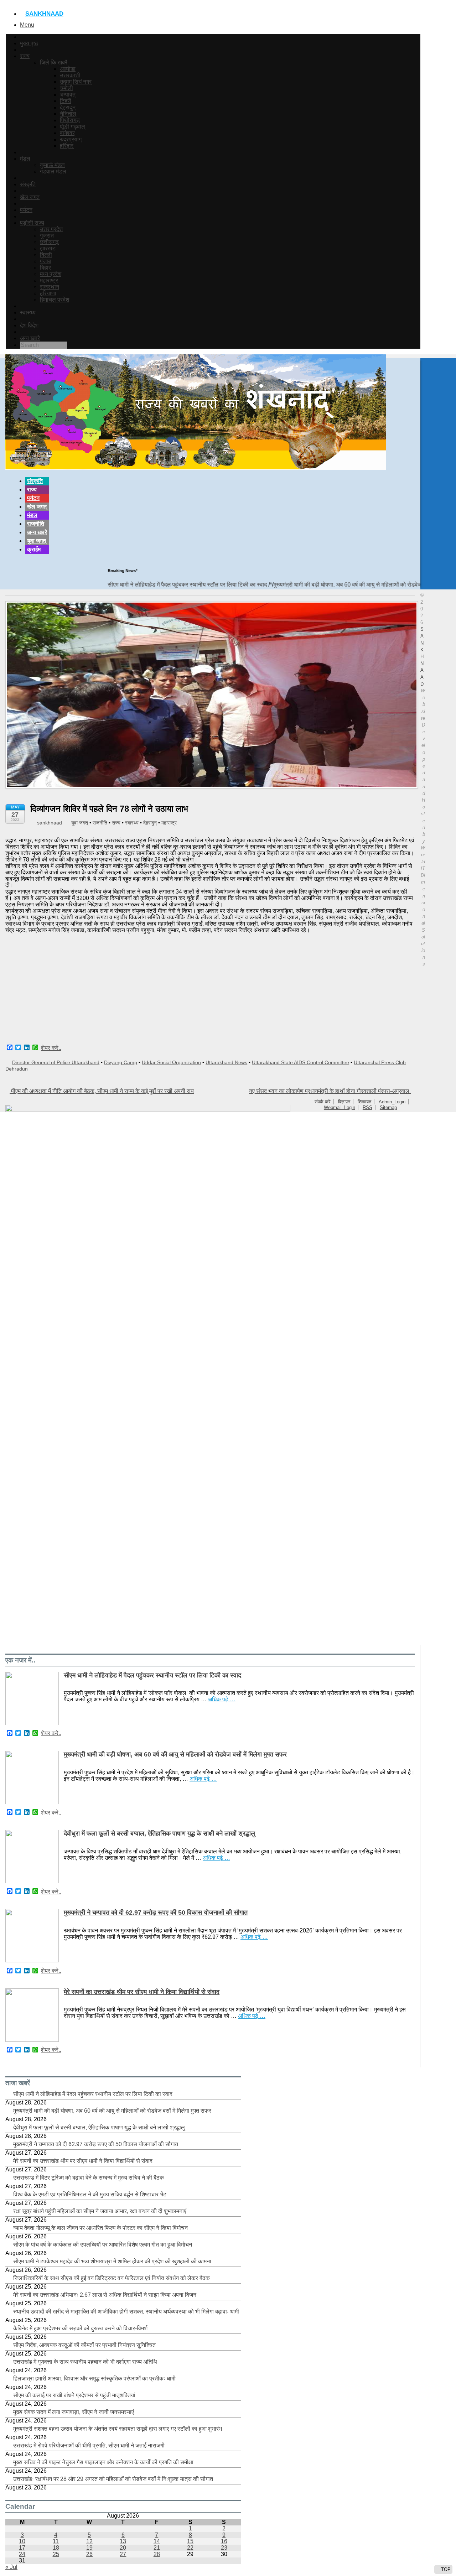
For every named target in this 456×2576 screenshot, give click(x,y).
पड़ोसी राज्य (32, 223)
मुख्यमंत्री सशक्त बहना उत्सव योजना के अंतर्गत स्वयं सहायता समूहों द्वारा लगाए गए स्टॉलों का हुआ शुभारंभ (118, 2429)
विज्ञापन (344, 1102)
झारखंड (48, 248)
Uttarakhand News (226, 1062)
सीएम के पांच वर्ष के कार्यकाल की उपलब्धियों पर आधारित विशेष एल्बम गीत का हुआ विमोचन (103, 2245)
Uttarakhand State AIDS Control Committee (300, 1062)
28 (157, 2554)
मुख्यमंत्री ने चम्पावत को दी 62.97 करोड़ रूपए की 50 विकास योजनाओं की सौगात (156, 1913)
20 (123, 2548)
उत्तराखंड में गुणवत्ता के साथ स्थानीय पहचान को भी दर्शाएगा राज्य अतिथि (85, 2362)
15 (190, 2541)
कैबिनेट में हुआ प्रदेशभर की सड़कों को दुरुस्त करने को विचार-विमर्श (80, 2328)
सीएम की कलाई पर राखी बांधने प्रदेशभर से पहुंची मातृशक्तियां (74, 2395)
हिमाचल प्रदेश (55, 300)
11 (56, 2541)
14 (157, 2541)
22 (190, 2548)
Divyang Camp (121, 1062)
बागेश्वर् (67, 133)
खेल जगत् (30, 197)
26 (89, 2554)
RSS (367, 1107)
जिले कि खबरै (54, 63)
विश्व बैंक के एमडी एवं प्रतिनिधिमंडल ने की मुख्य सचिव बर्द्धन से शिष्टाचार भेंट (90, 2194)
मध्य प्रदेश (51, 274)
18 (56, 2548)
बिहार (45, 268)
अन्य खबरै (30, 338)
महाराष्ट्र (49, 280)
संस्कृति (28, 184)
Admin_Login (392, 1102)
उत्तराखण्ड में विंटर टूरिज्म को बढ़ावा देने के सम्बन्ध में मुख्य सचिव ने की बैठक (89, 2178)
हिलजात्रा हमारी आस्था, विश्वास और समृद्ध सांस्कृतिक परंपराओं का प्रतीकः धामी (94, 2379)
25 (56, 2554)
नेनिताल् (68, 114)
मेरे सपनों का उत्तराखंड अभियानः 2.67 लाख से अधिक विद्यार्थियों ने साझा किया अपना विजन (105, 2295)
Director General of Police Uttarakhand (56, 1062)
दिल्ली (46, 255)
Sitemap (388, 1107)
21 (157, 2548)
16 (224, 2541)
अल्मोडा (68, 69)
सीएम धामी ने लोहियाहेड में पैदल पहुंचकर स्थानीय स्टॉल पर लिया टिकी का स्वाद (137, 585)
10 (22, 2541)
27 (123, 2554)
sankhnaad (49, 823)
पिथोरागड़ (70, 120)
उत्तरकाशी (70, 75)
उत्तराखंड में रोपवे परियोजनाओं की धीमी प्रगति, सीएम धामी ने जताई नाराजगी (89, 2445)
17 (22, 2548)
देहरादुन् (68, 107)
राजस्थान (50, 287)
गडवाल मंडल (53, 171)
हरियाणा (48, 293)
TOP (445, 2569)
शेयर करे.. (51, 1048)
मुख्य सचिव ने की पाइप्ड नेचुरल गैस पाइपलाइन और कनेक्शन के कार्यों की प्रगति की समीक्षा (103, 2462)
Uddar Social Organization (171, 1062)
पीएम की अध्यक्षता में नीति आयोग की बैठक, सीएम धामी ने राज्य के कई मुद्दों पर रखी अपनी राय (102, 1091)
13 (123, 2541)
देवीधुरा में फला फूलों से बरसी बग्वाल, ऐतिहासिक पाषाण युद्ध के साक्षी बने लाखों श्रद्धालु (159, 1833)
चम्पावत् (68, 95)
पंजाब (45, 261)
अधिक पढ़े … (222, 1699)
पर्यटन (26, 210)
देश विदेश (29, 325)
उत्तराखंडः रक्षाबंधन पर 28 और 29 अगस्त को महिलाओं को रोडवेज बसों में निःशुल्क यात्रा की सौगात (113, 2479)
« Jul (11, 2567)
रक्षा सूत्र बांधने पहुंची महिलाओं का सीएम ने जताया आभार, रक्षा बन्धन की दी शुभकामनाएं (100, 2211)
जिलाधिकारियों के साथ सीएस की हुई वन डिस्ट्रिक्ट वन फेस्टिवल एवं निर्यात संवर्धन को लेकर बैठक (112, 2278)
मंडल (25, 159)
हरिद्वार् (67, 146)
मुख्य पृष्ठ (29, 43)
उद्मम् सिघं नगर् (76, 82)
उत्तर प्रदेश (51, 229)
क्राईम (34, 549)
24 (22, 2554)
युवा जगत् (37, 541)
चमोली (66, 88)
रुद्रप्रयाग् (71, 139)
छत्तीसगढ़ (49, 242)
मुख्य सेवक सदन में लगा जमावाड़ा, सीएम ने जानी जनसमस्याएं (74, 2412)
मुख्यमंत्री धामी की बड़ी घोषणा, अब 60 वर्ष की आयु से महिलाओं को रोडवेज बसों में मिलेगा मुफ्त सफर (322, 585)
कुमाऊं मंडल (52, 165)
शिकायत (364, 1102)
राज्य (25, 56)
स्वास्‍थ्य (28, 313)
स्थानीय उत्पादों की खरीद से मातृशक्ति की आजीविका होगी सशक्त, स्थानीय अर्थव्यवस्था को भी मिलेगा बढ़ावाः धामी (126, 2312)
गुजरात (47, 236)
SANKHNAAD (44, 14)
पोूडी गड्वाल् (72, 127)
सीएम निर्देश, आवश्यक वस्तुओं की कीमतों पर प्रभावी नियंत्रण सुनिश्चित (84, 2345)
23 (224, 2548)
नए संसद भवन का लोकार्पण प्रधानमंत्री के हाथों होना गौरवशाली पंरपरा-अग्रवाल (330, 1091)
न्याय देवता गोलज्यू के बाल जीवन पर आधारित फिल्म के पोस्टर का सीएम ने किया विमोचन (100, 2228)
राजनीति (36, 524)
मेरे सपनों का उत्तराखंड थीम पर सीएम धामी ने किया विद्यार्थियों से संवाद (142, 1992)
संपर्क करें (323, 1102)
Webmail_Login (340, 1107)
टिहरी (66, 101)
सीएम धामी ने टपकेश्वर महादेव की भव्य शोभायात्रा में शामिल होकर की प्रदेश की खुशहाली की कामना (112, 2261)
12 (89, 2541)
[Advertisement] (210, 989)
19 (89, 2548)
